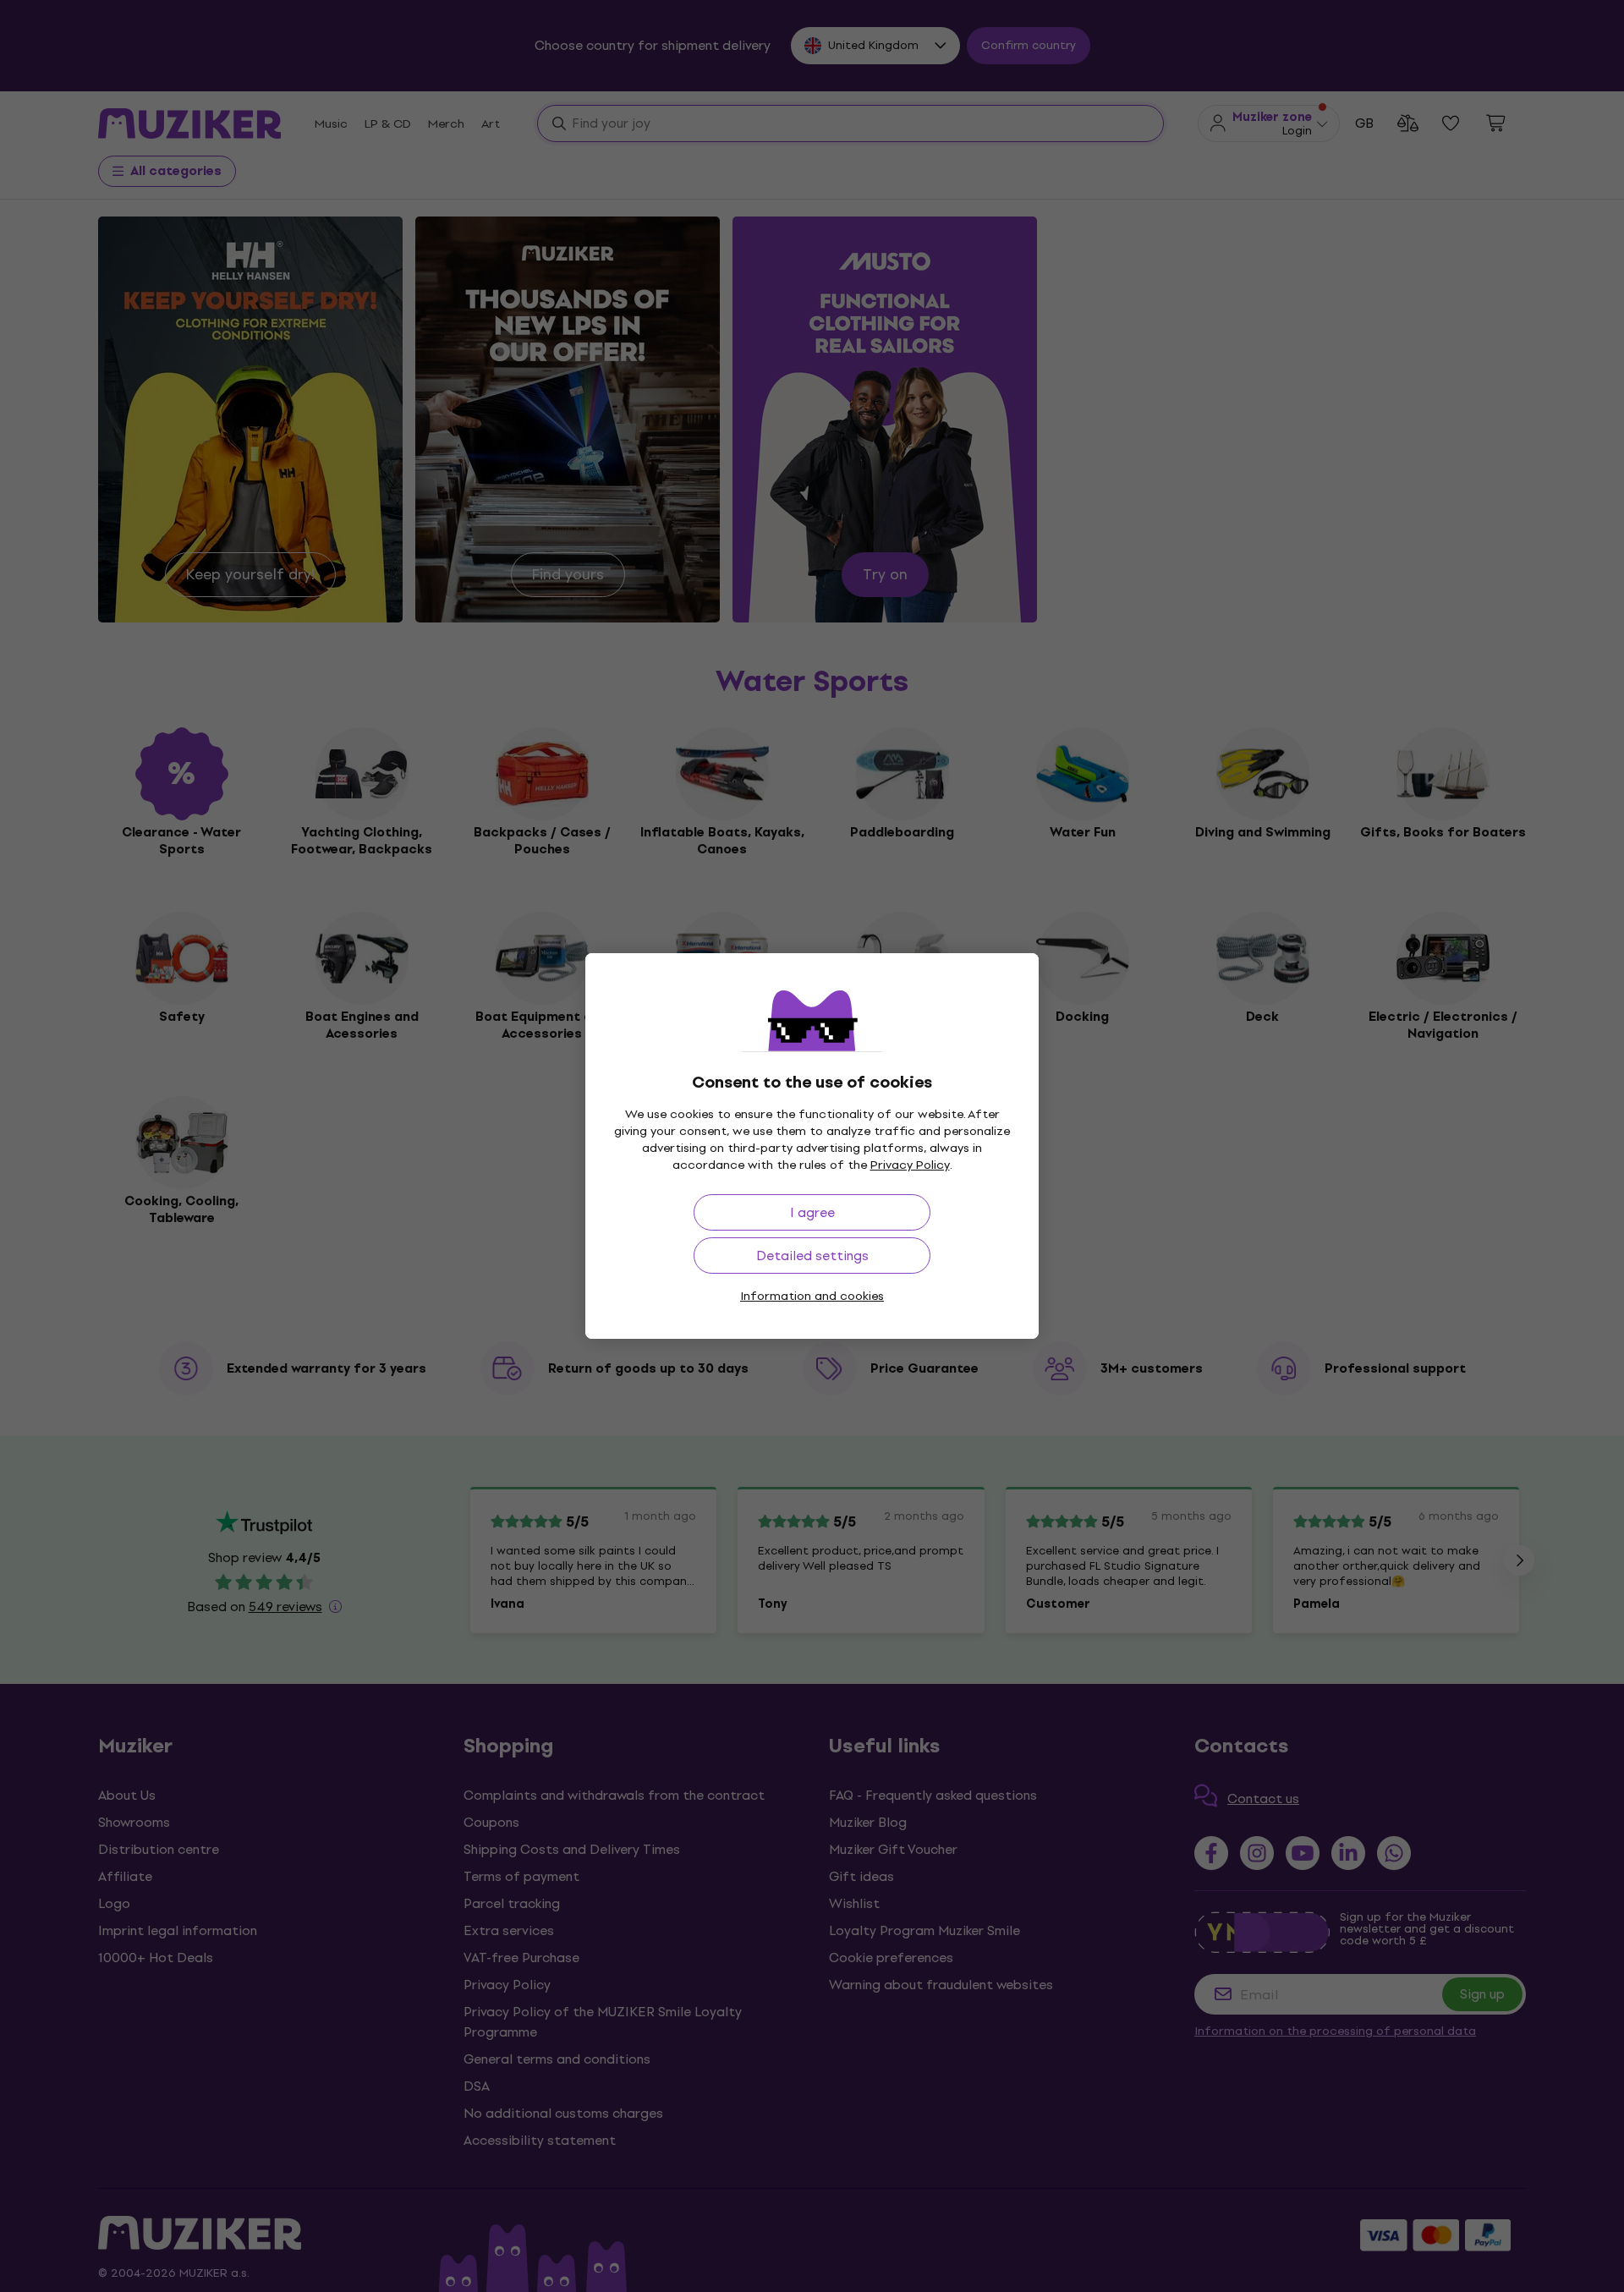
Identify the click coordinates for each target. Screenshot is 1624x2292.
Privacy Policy (910, 1165)
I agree (812, 1212)
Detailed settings (812, 1256)
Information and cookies (812, 1296)
